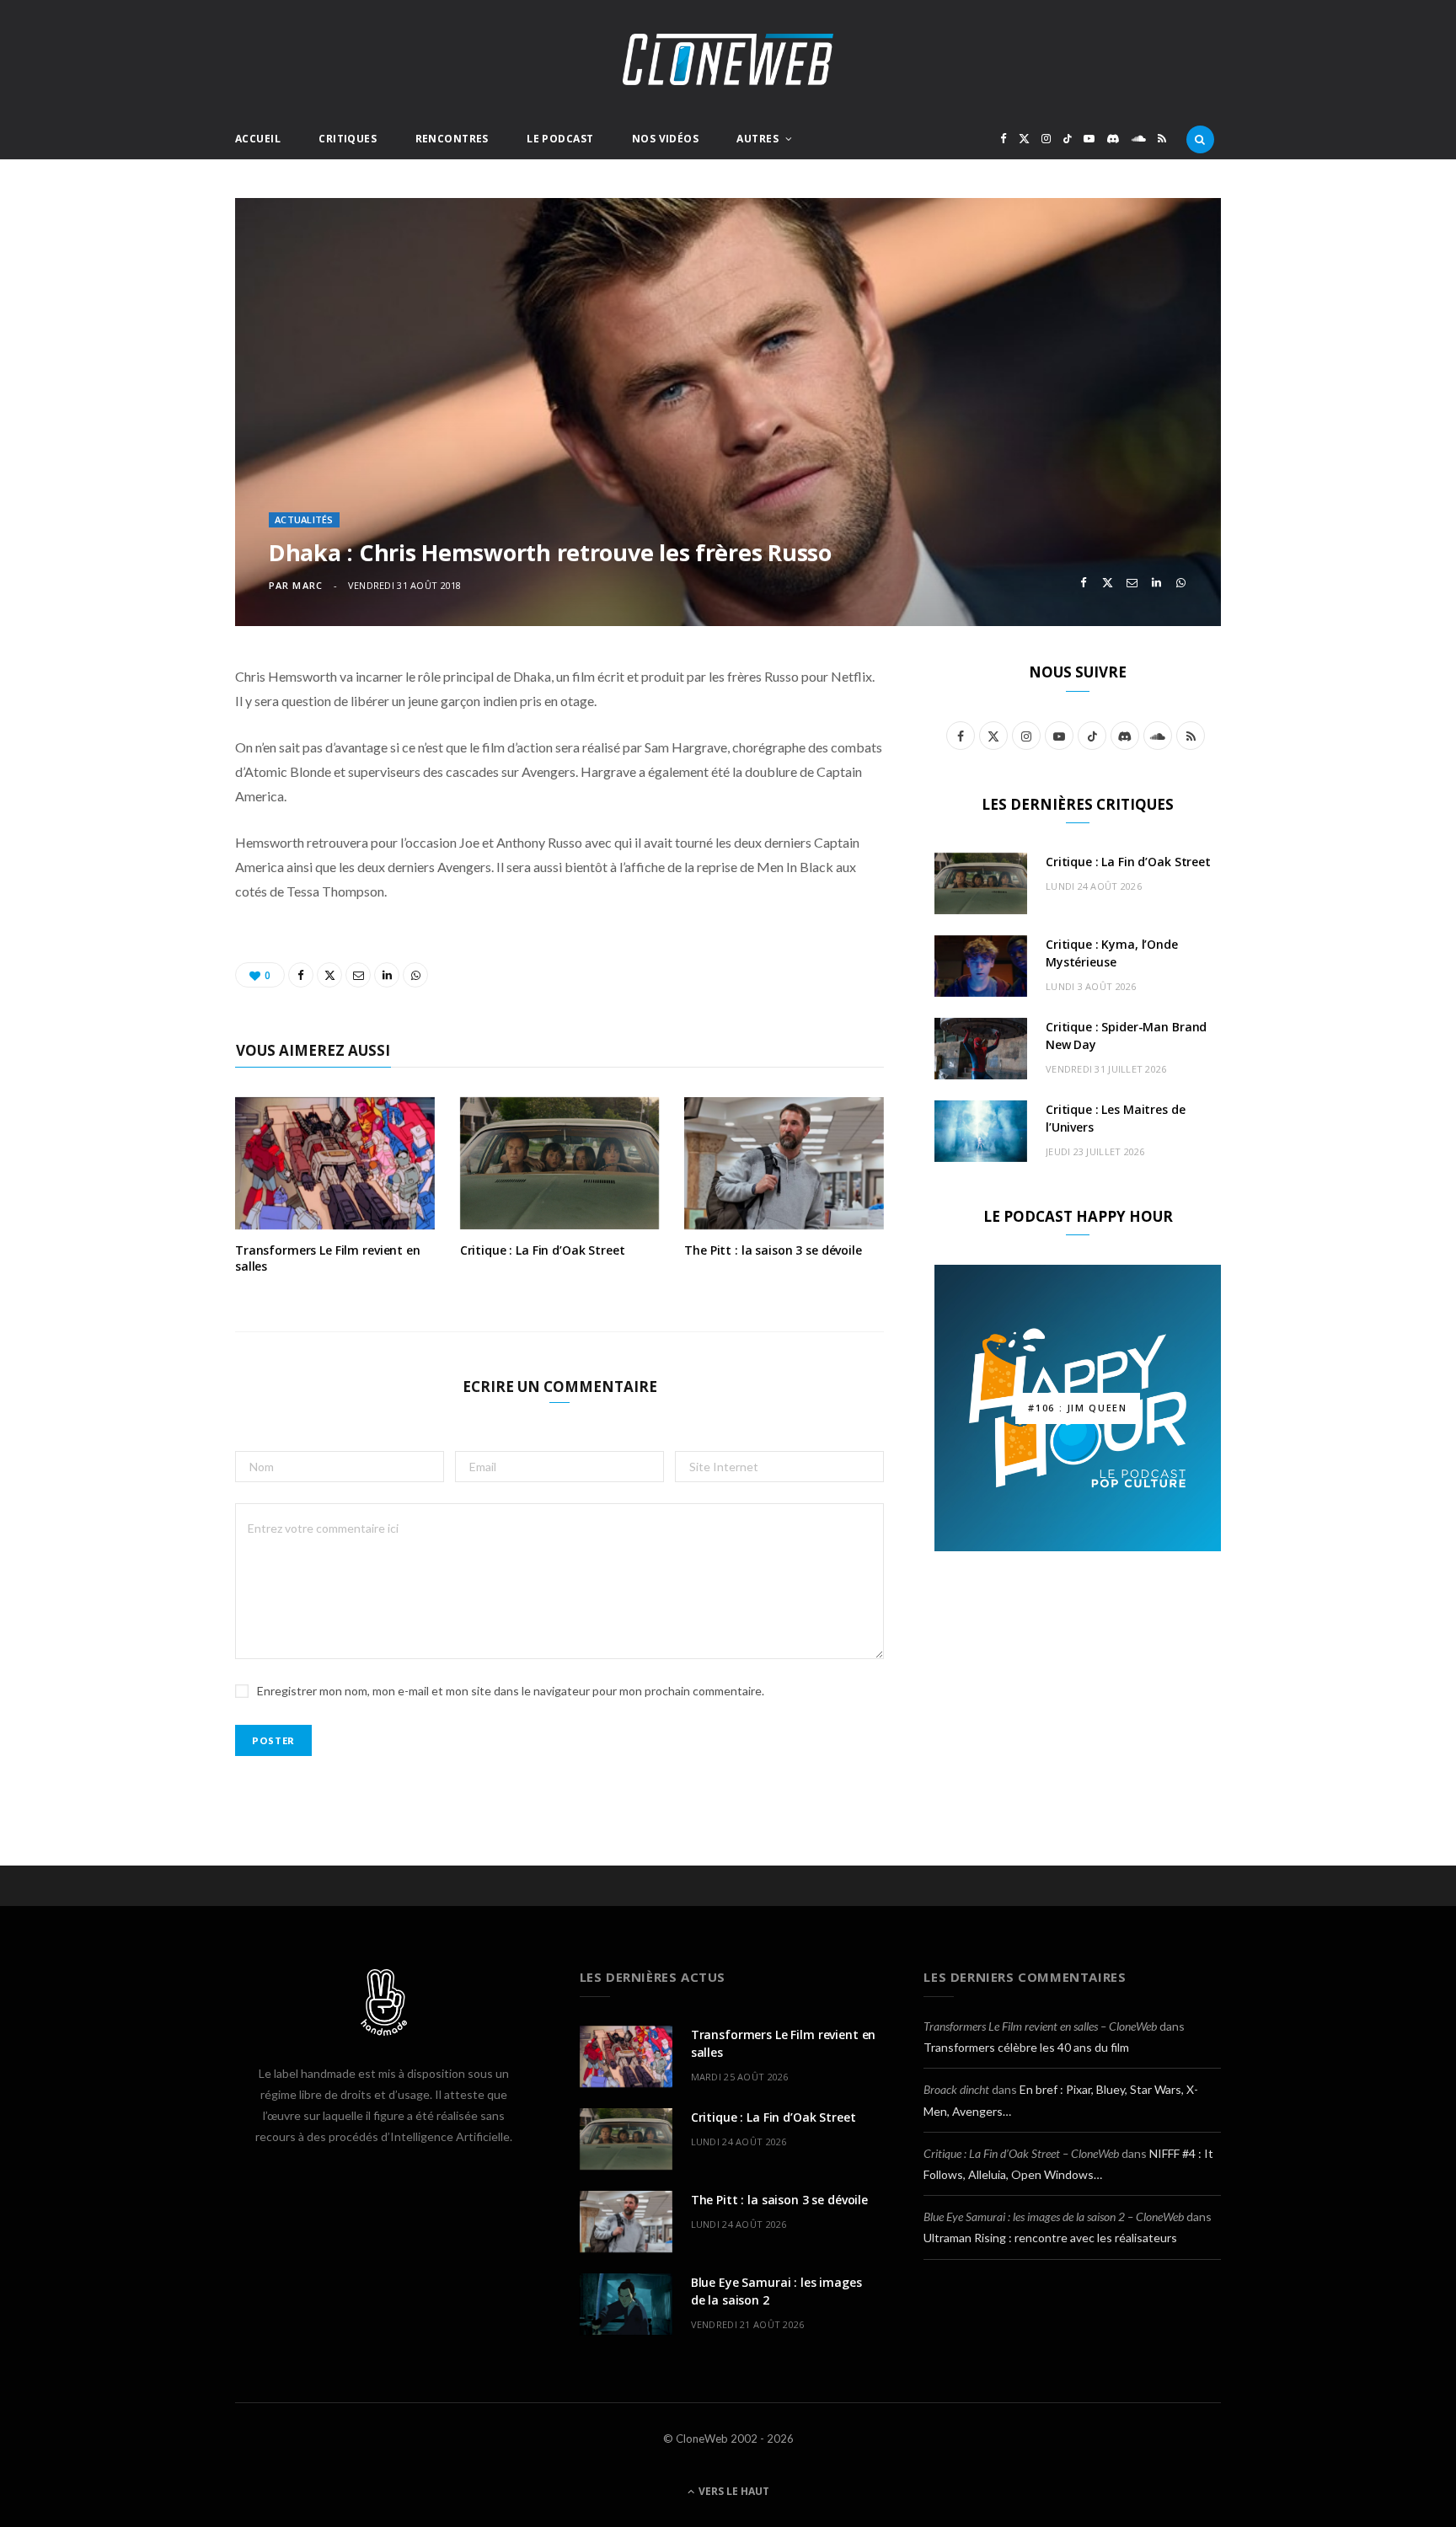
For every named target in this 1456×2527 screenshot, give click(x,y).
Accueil (258, 139)
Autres (757, 139)
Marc (307, 585)
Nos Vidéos (665, 139)
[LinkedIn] (1156, 583)
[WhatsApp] (1181, 583)
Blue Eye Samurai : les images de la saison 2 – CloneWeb (1054, 2216)
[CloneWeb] (728, 59)
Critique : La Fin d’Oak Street (543, 1250)
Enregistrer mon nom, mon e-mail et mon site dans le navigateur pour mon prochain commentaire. (511, 1691)
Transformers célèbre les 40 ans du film (1026, 2047)
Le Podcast (560, 139)
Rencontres (452, 139)
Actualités (304, 519)
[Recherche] (1200, 139)
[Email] (1132, 583)
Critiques (348, 139)
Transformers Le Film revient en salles (328, 1258)
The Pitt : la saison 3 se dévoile (773, 1250)
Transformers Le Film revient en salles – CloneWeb (1040, 2026)
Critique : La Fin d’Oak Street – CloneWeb (1021, 2153)
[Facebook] (1083, 583)
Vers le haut (733, 2491)
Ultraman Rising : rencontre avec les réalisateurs (1050, 2238)
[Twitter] (1108, 583)
